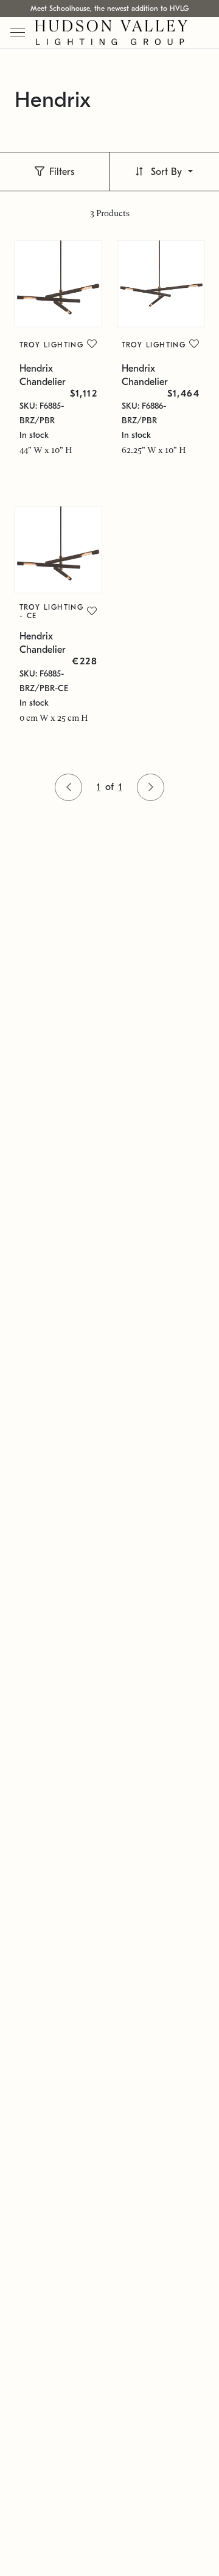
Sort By (166, 172)
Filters (62, 172)
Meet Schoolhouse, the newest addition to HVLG (109, 9)
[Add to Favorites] (92, 344)
